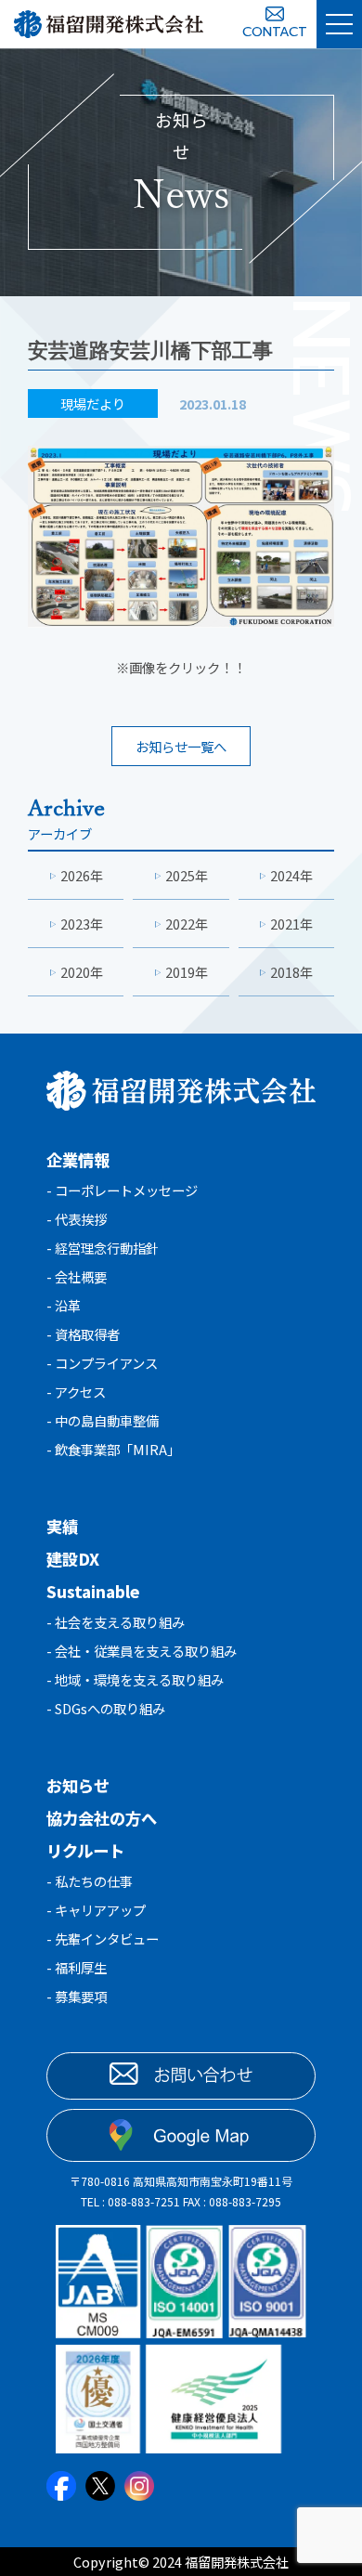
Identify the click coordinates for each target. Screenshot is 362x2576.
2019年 (187, 972)
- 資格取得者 (83, 1334)
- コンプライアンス (102, 1363)
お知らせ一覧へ (181, 746)
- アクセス (76, 1392)
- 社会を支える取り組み (116, 1622)
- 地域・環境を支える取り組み (135, 1679)
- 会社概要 (77, 1276)
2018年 (291, 972)
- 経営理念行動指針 (103, 1248)
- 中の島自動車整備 (103, 1420)
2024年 (291, 875)
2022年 (187, 924)
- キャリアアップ (96, 1910)
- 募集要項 (77, 1996)
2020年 (82, 972)
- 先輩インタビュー (103, 1939)
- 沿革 (64, 1305)
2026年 (82, 875)
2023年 (82, 924)
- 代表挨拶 (77, 1219)
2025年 (187, 875)
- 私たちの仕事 (90, 1881)
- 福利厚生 (77, 1967)
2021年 (291, 924)
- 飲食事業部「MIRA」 (113, 1449)
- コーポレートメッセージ (122, 1190)
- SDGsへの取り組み (106, 1708)
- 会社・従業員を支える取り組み (142, 1651)
